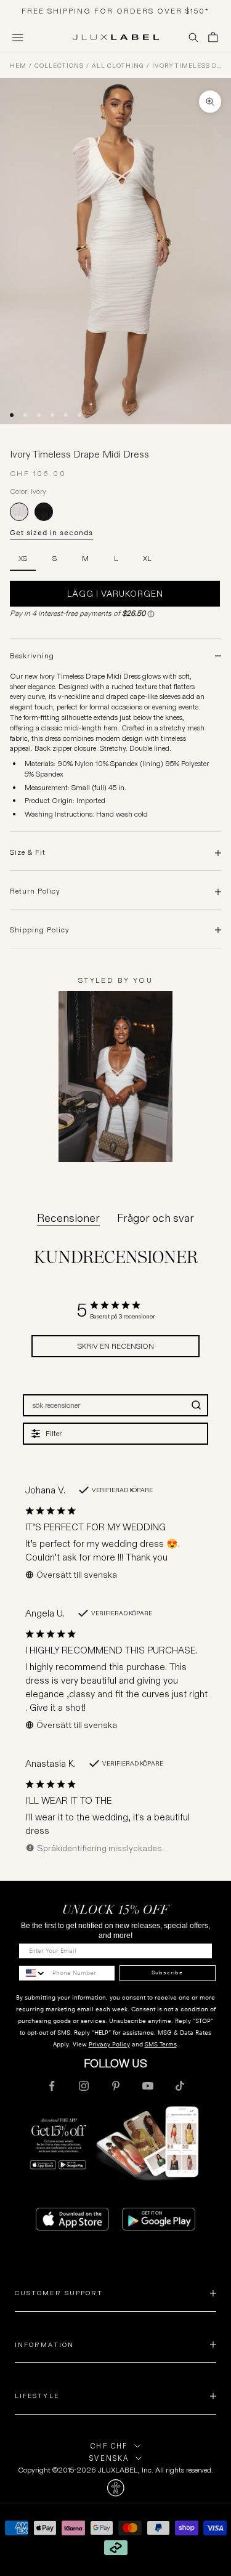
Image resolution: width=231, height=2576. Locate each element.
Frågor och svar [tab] (156, 1218)
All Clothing (118, 66)
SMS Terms (161, 2044)
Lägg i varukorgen (115, 594)
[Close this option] (115, 2488)
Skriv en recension (116, 1346)
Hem (18, 66)
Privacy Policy (109, 2044)
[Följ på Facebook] (52, 2086)
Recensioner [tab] (68, 1218)
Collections (59, 66)
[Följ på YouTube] (148, 2086)
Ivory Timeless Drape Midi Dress (187, 66)
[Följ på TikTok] (180, 2086)
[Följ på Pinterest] (116, 2086)
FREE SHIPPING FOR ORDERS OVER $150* (115, 11)
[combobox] (33, 1973)
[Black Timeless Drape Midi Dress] (44, 512)
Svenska (109, 2458)
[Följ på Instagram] (84, 2086)
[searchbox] (105, 1405)
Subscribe (167, 1972)
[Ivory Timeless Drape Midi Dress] (19, 512)
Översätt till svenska (77, 1575)
